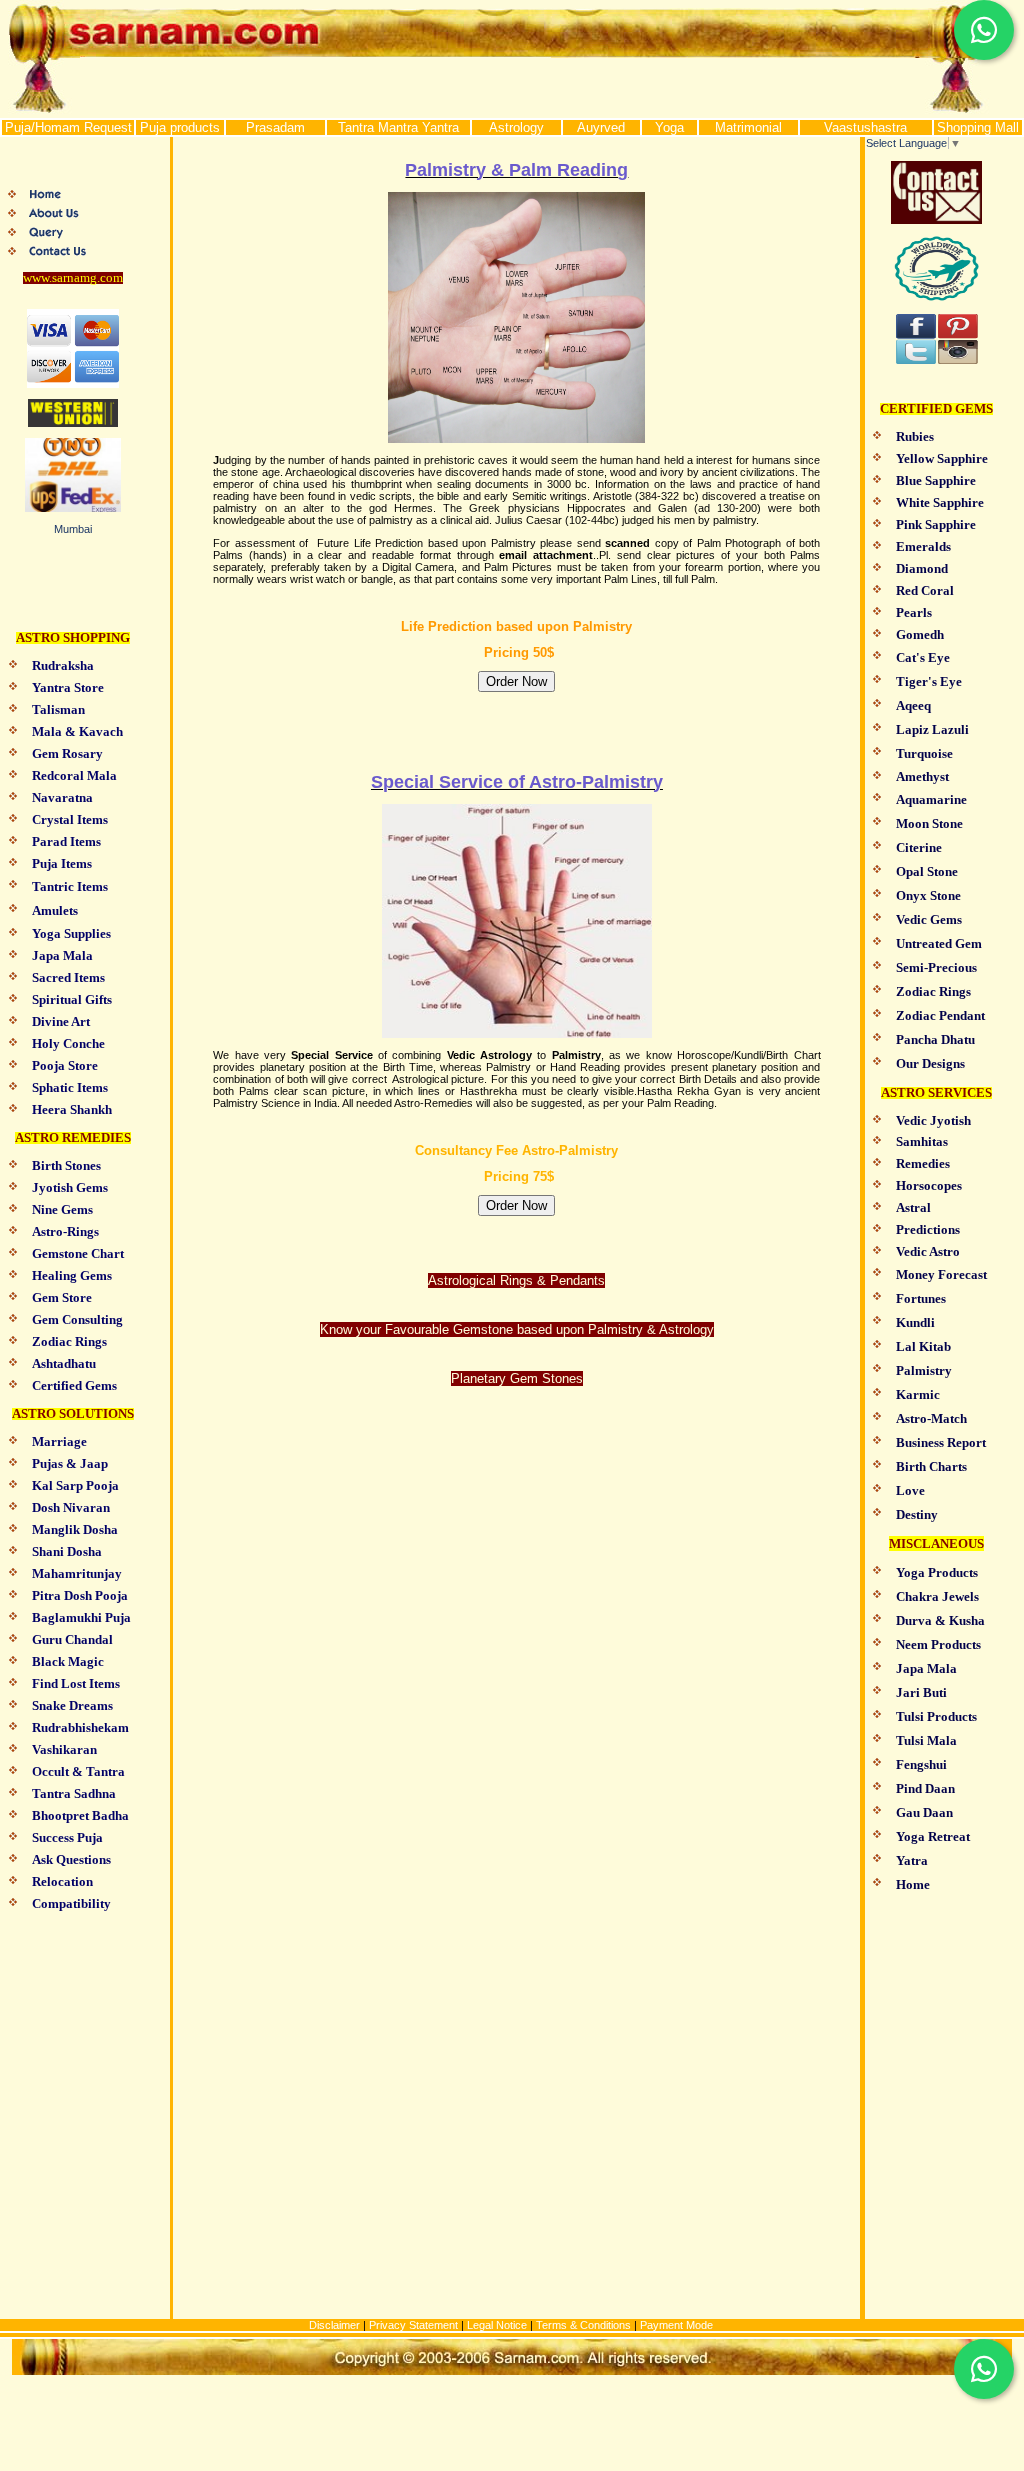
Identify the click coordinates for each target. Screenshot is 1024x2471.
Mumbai (73, 529)
